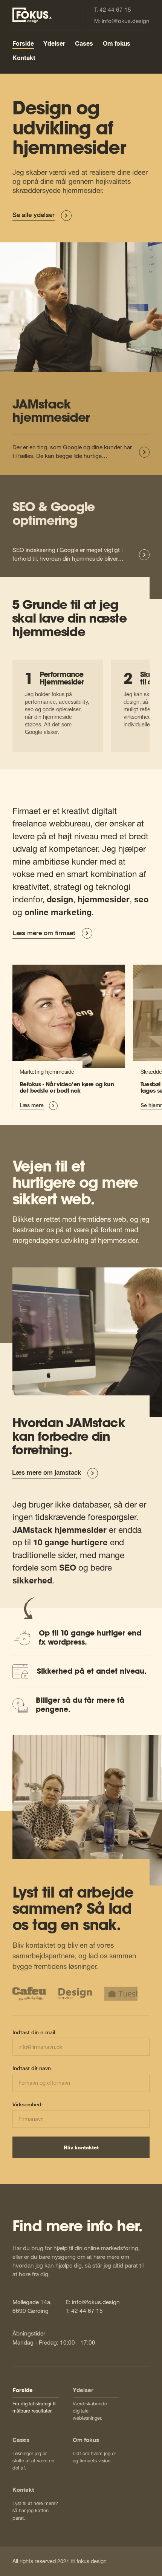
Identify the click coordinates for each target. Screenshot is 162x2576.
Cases (84, 44)
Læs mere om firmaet (44, 933)
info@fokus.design (126, 21)
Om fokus (117, 44)
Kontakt (24, 58)
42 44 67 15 (115, 9)
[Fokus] (32, 15)
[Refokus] (69, 1037)
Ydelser (54, 44)
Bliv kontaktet (81, 2147)
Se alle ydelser (34, 215)
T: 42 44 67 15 (84, 2311)
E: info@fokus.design (93, 2302)
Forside (23, 44)
